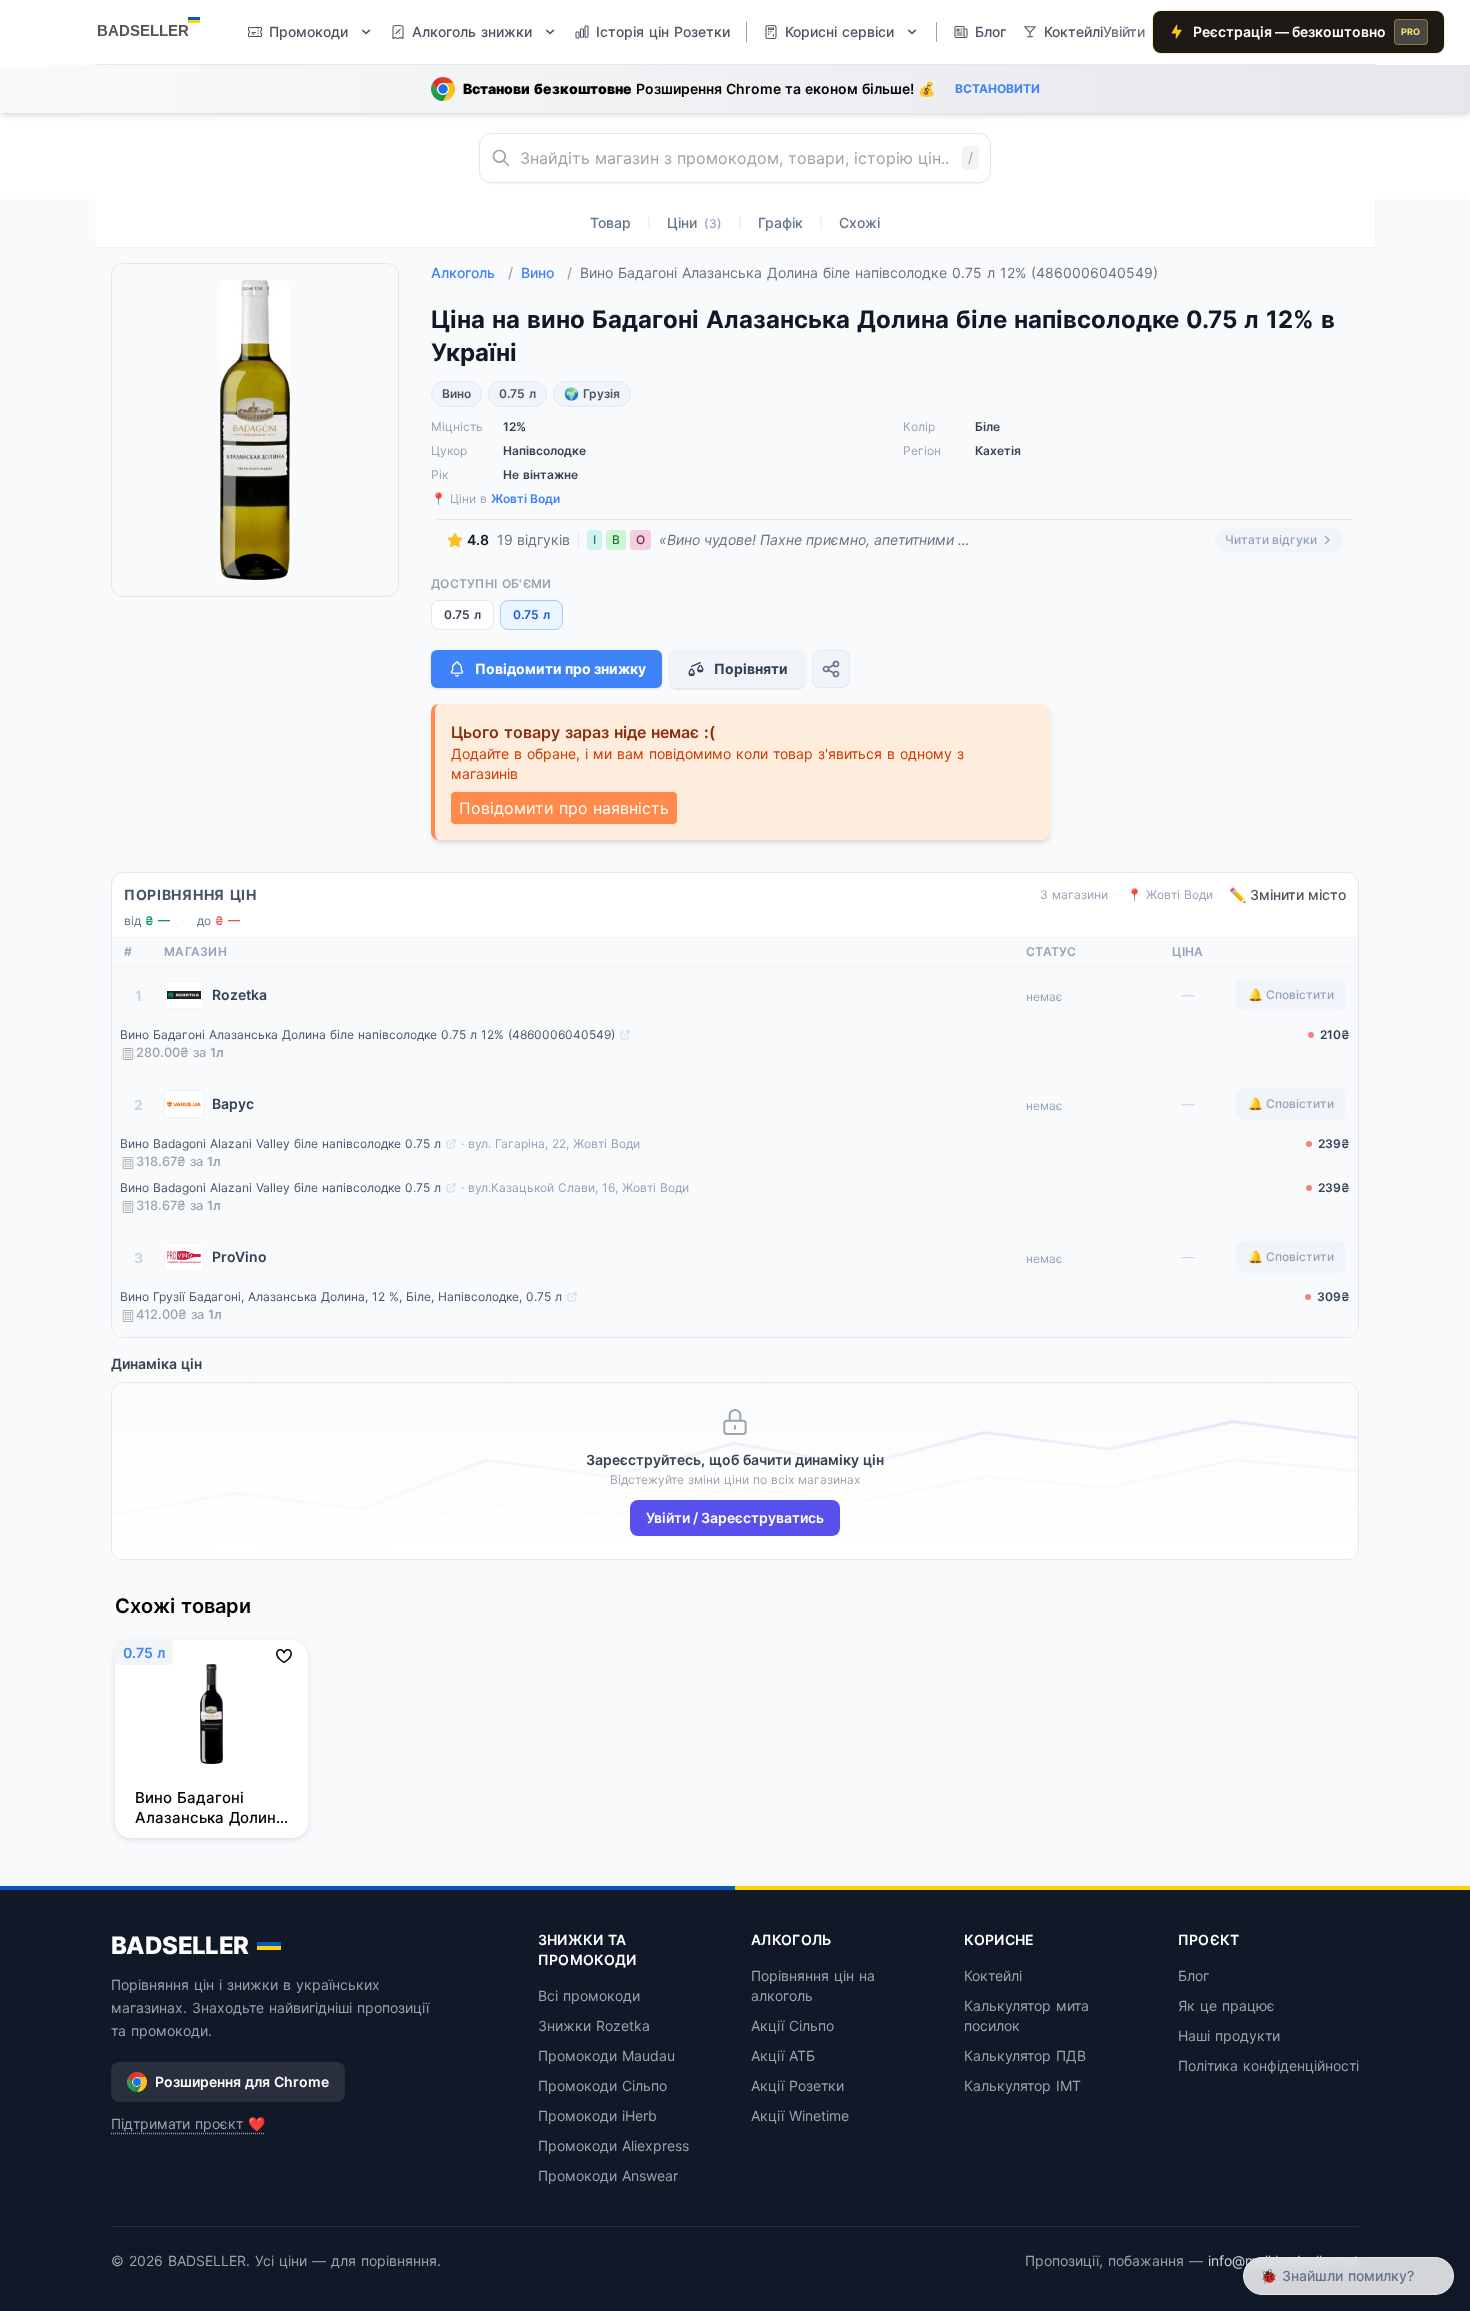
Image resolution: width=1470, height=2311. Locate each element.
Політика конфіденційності (1268, 2065)
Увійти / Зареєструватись (735, 1517)
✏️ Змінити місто (1287, 894)
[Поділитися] (831, 669)
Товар (610, 222)
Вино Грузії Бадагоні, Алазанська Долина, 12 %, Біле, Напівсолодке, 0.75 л (341, 1296)
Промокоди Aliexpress (613, 2145)
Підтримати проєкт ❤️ (188, 2123)
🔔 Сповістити (1291, 994)
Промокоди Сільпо (602, 2085)
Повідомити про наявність (564, 808)
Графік (780, 222)
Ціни (694, 222)
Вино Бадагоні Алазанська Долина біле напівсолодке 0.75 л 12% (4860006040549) (367, 1034)
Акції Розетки (797, 2085)
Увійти (1124, 31)
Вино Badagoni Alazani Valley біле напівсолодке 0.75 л (280, 1143)
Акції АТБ (783, 2055)
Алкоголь (472, 272)
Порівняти (751, 668)
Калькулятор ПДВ (1025, 2055)
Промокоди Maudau (606, 2055)
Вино (546, 272)
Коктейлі (993, 1975)
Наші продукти (1229, 2035)
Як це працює (1226, 2005)
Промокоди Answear (608, 2175)
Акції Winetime (800, 2115)
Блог (1193, 1975)
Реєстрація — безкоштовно (1307, 31)
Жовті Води (525, 498)
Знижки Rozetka (594, 2025)
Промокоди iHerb (597, 2115)
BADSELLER (180, 1945)
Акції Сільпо (792, 2025)
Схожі (859, 222)
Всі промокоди (589, 1995)
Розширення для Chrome (242, 2081)
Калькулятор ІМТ (1022, 2085)
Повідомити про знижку (560, 668)
